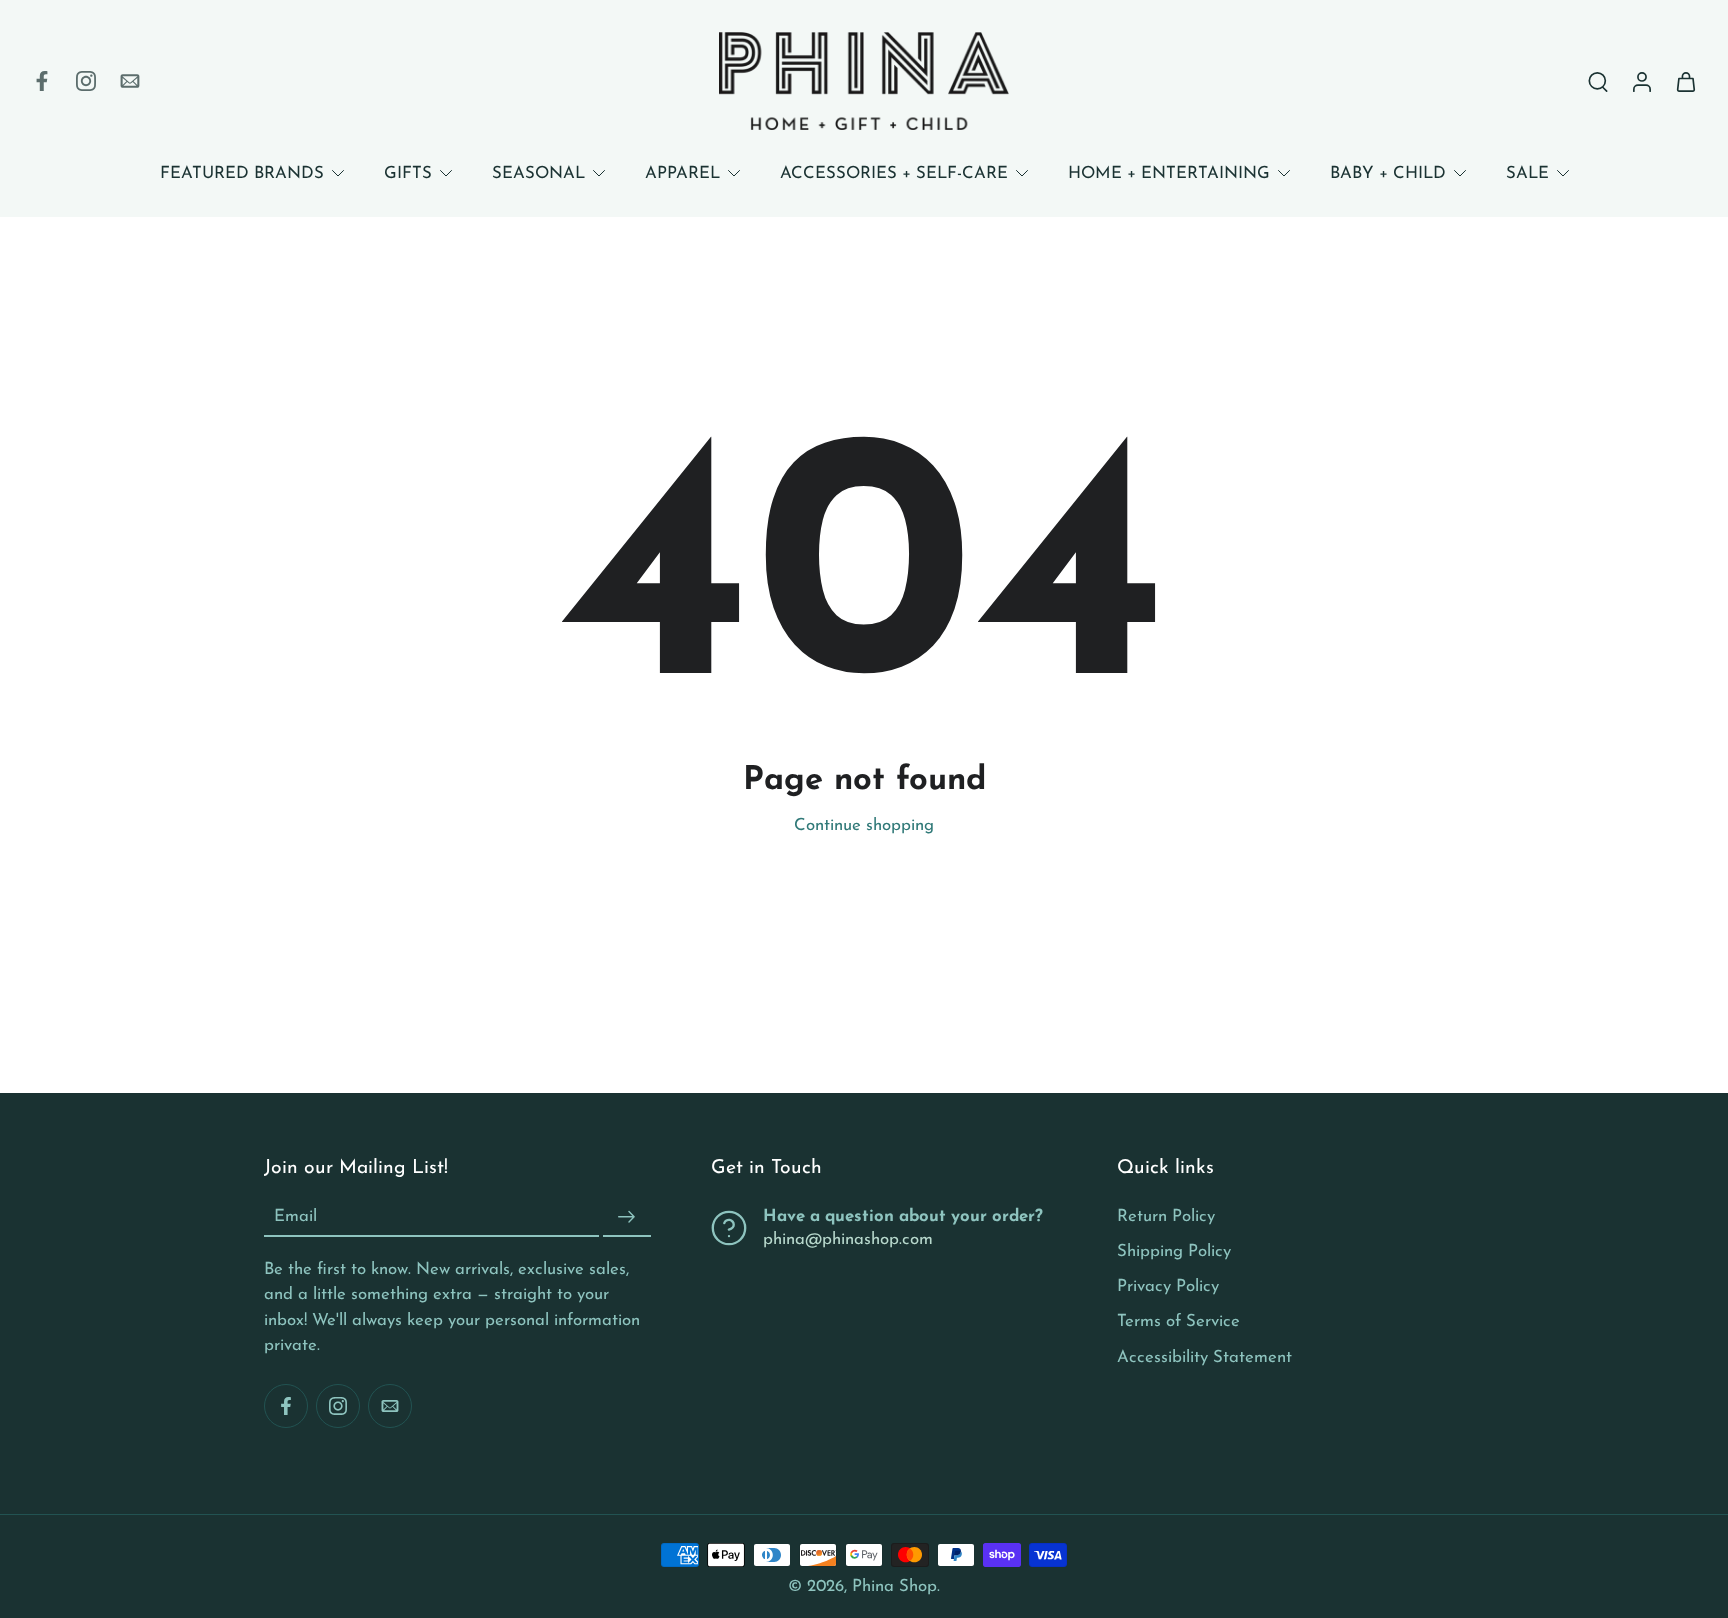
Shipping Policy (1174, 1251)
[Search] (1598, 81)
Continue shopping (864, 825)
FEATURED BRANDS (242, 173)
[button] (457, 1169)
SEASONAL (538, 173)
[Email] (130, 81)
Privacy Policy (1168, 1286)
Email (295, 1217)
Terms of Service (1178, 1321)
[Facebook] (42, 81)
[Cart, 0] (1686, 81)
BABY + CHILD (1388, 173)
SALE (1527, 173)
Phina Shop (894, 1586)
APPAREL (682, 173)
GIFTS (408, 173)
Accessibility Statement (1204, 1356)
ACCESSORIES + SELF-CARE (894, 173)
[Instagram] (86, 81)
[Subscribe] (627, 1217)
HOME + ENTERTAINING (1169, 173)
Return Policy (1166, 1216)
